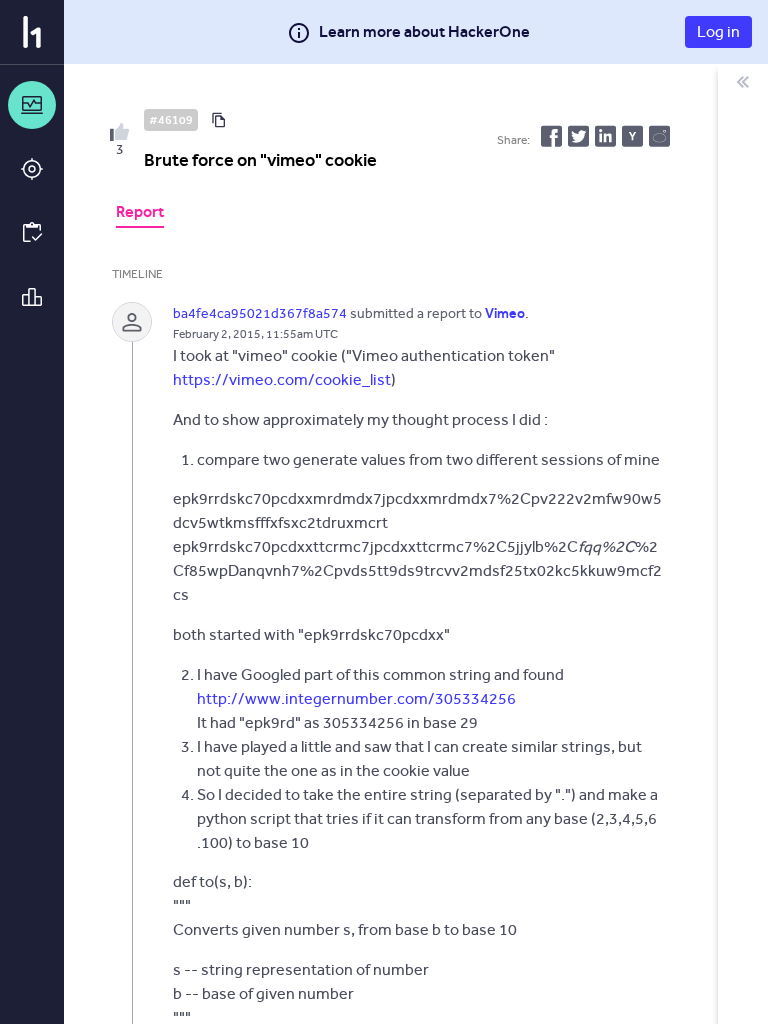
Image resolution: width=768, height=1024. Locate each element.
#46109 (171, 120)
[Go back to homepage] (32, 32)
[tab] (140, 214)
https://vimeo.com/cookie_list (282, 379)
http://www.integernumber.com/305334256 (356, 698)
